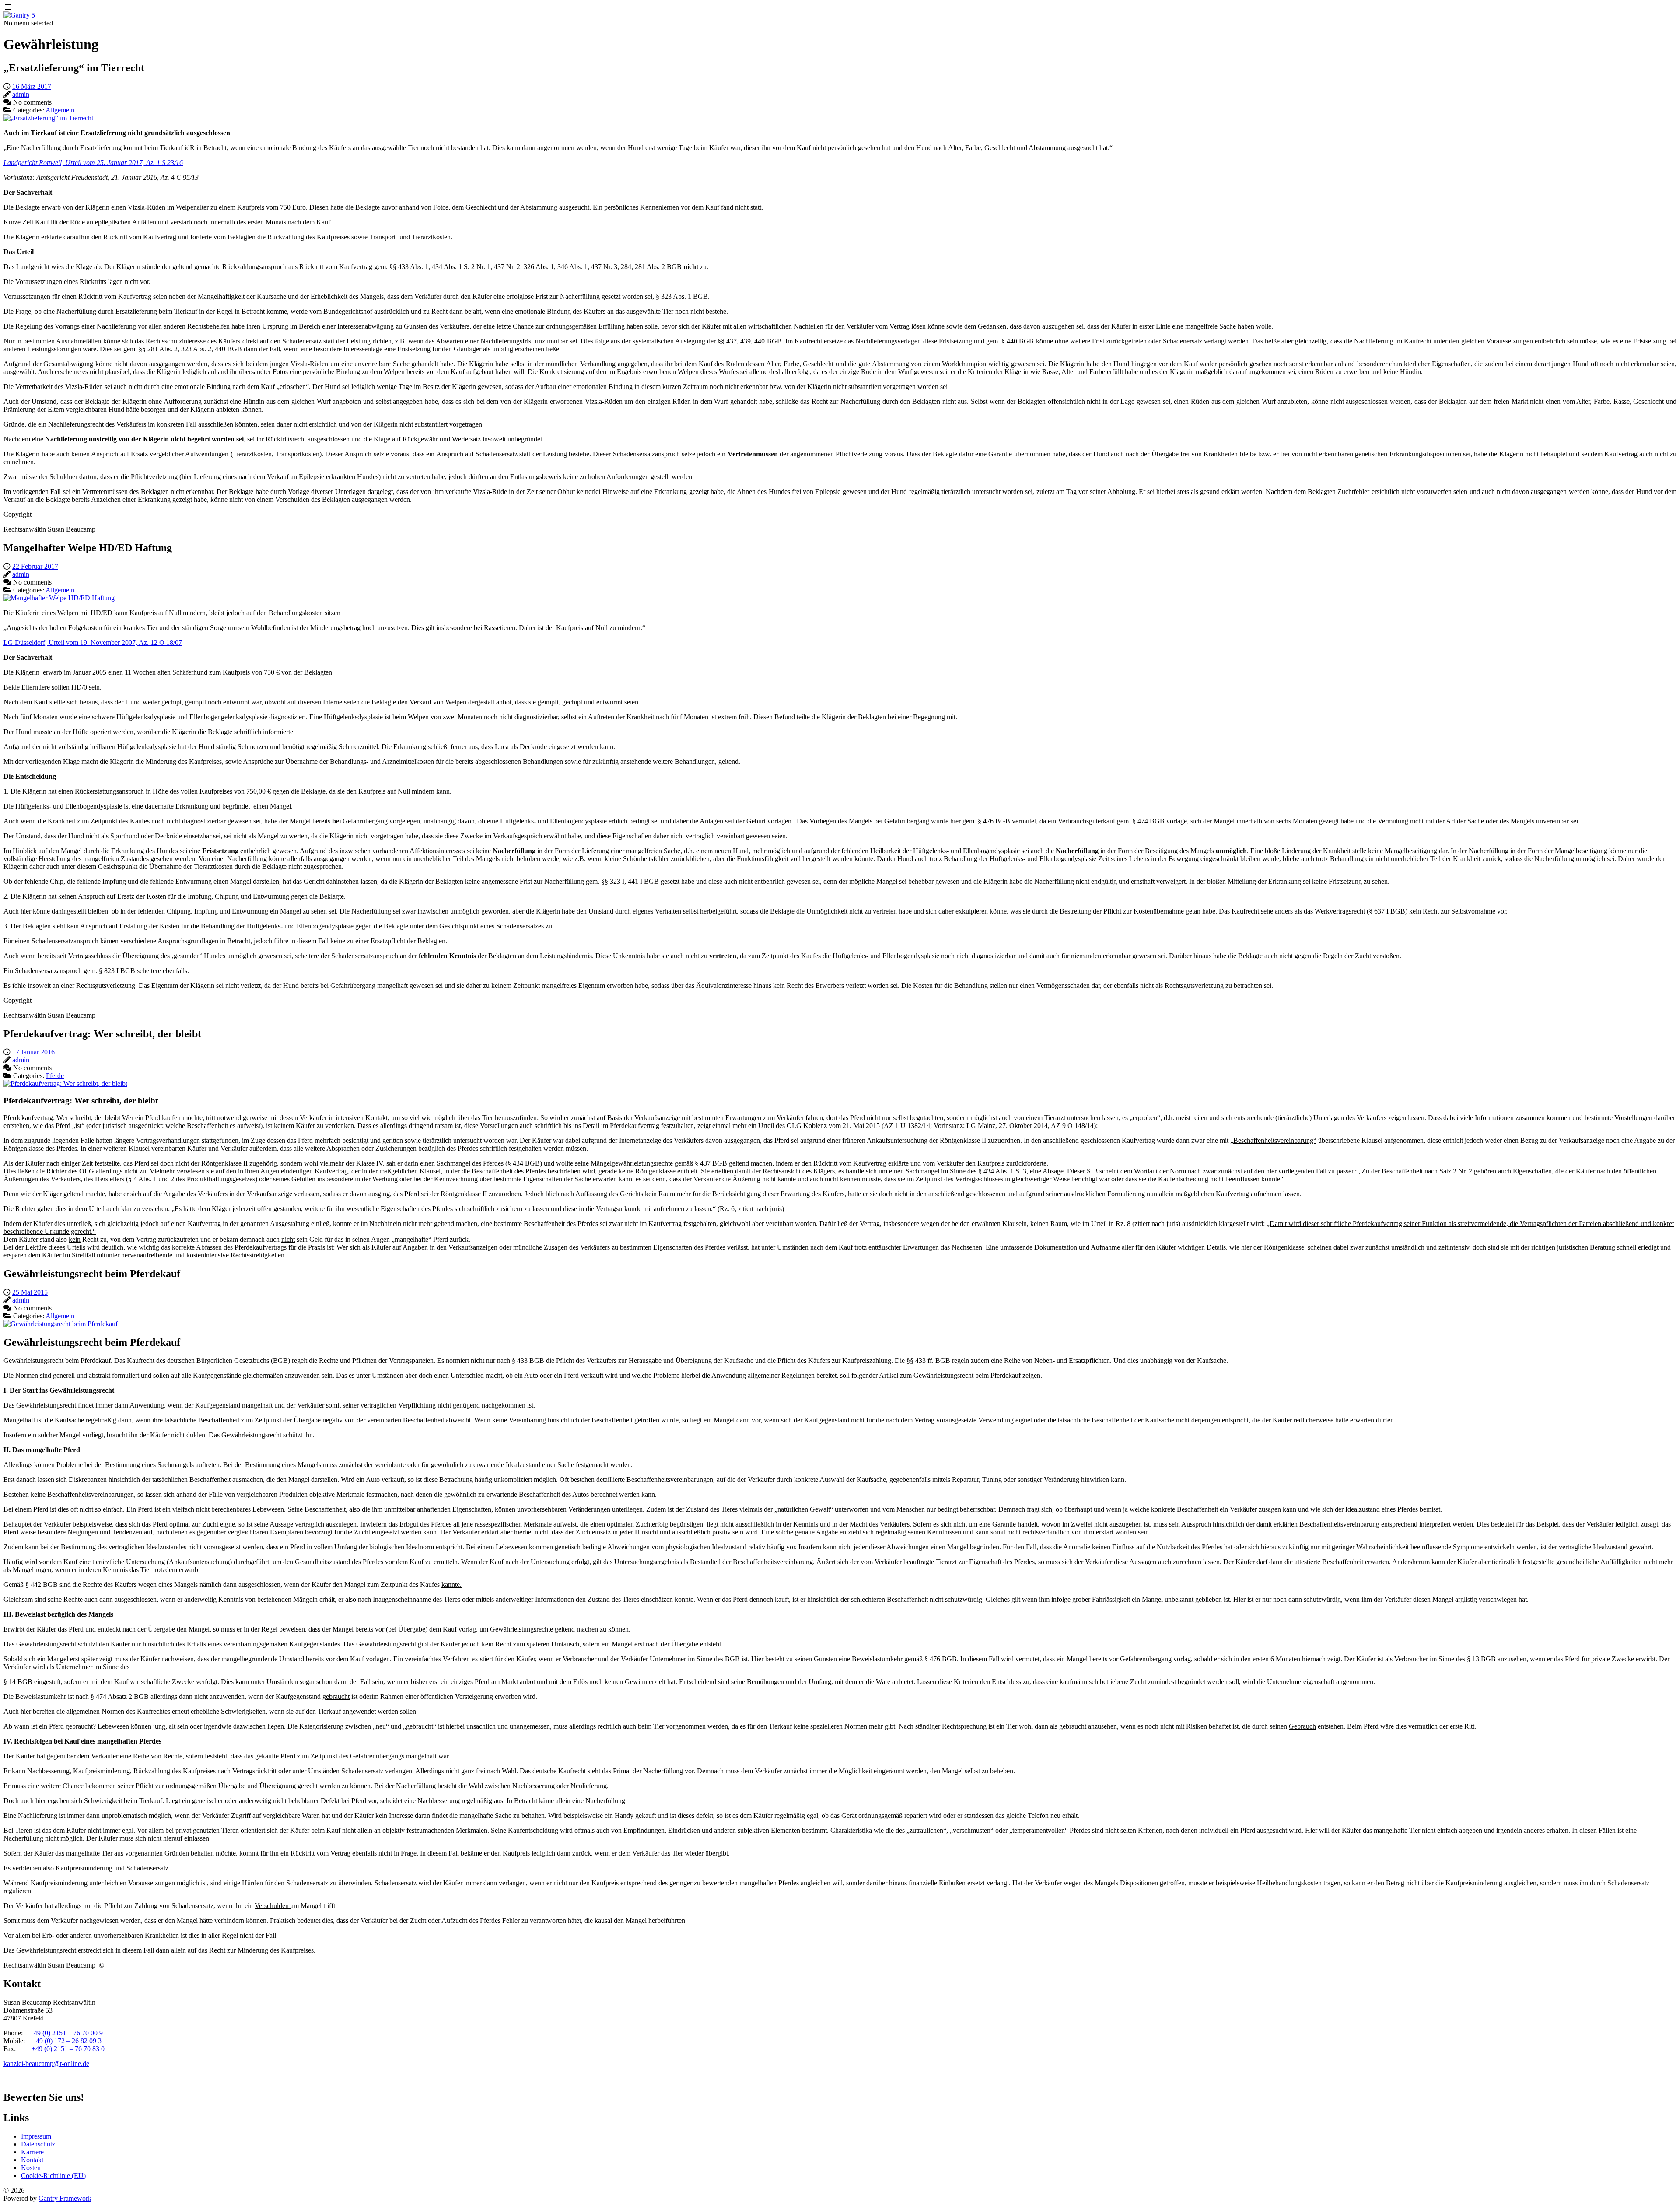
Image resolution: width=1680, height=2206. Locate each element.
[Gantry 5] (19, 15)
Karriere (32, 2152)
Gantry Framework (65, 2198)
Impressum (36, 2136)
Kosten (31, 2168)
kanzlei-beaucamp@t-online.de (46, 2064)
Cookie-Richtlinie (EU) (53, 2176)
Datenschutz (38, 2144)
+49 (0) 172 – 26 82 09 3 (67, 2041)
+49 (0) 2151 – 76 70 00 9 (66, 2033)
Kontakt (32, 2160)
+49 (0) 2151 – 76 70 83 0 (68, 2049)
